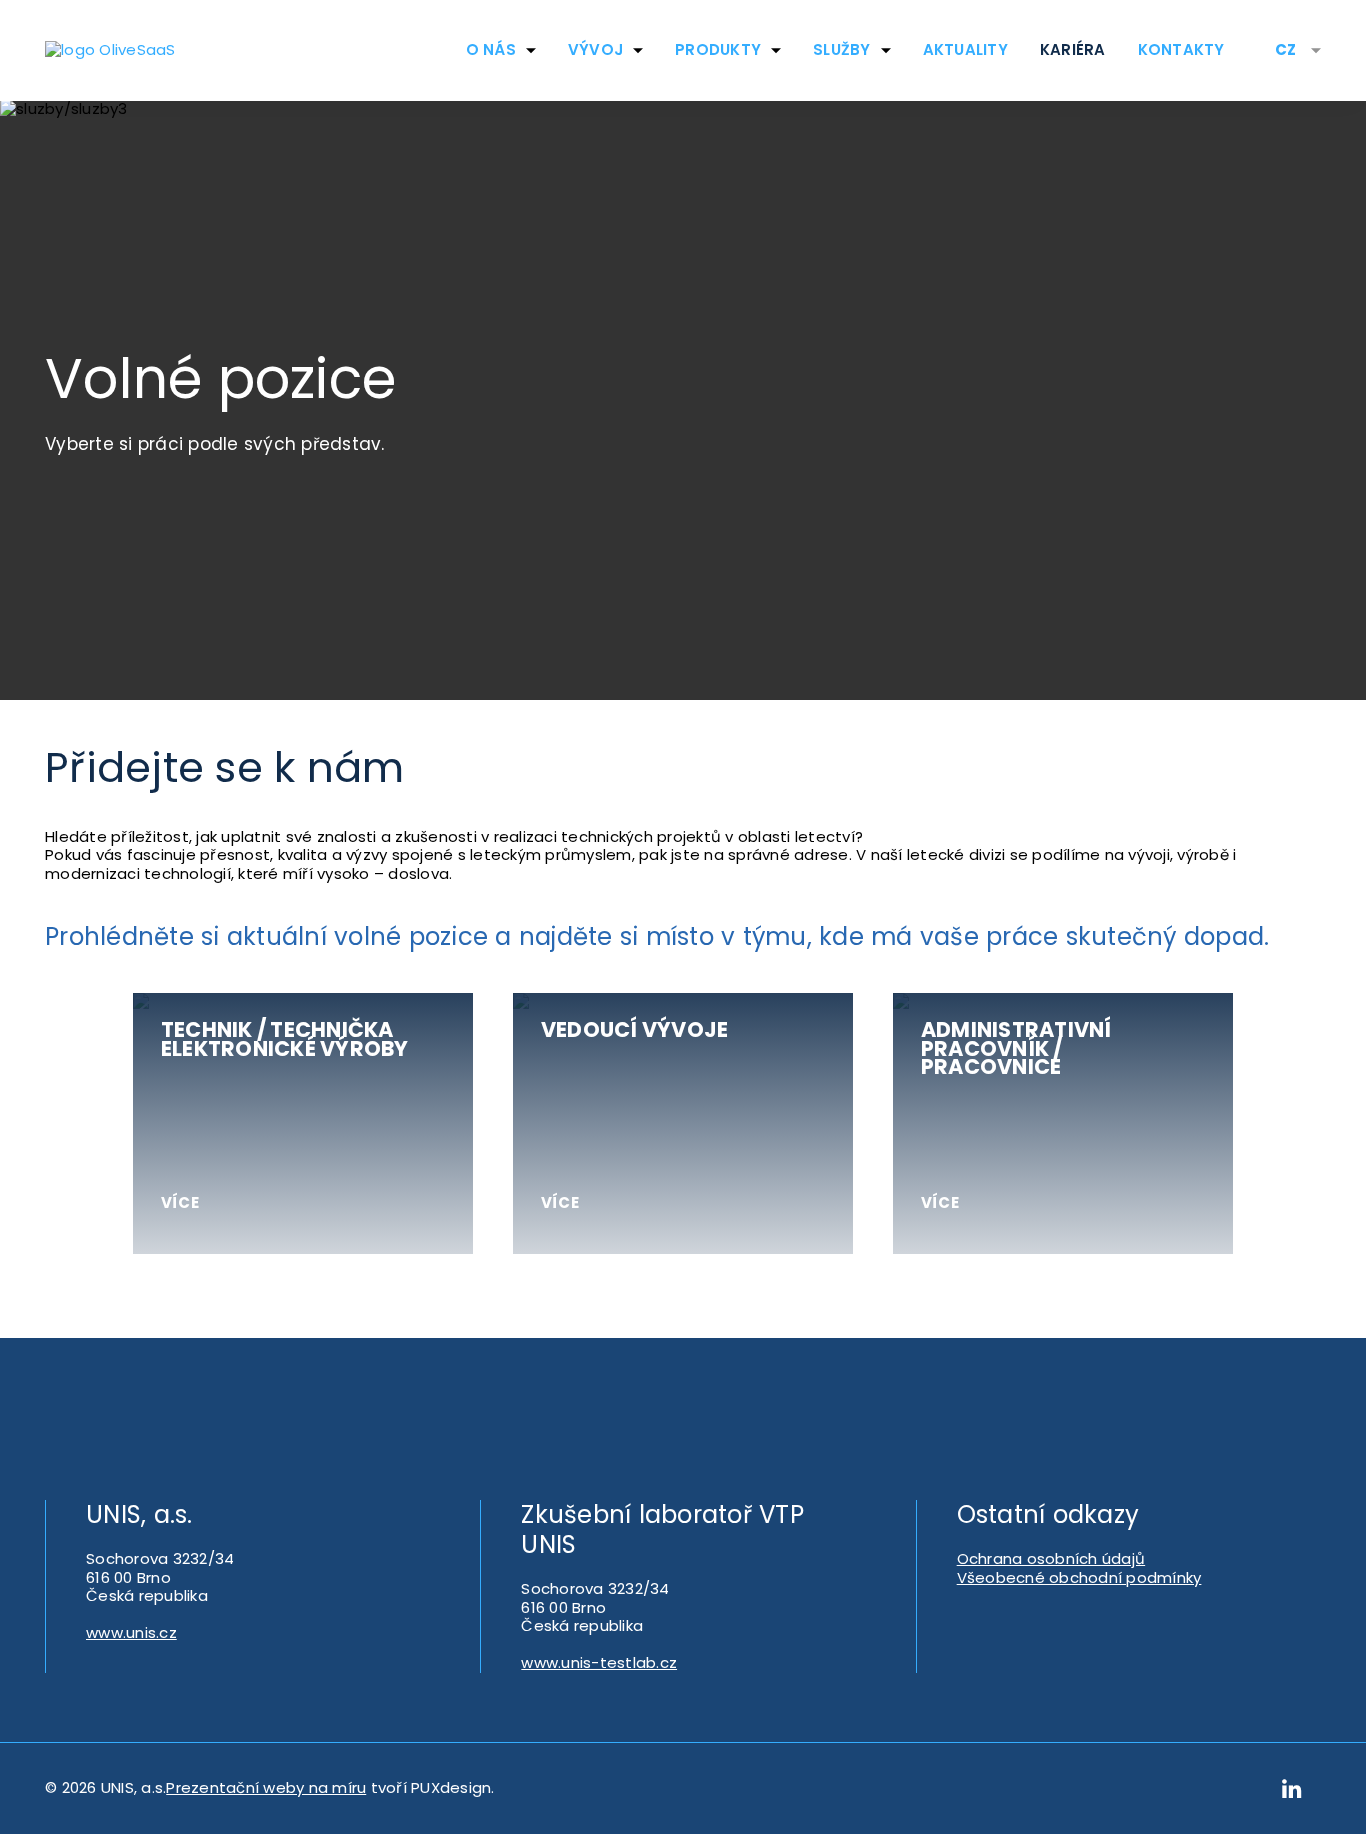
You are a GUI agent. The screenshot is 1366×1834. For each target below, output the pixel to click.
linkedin (1292, 1788)
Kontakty (1181, 49)
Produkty (718, 49)
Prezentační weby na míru (266, 1787)
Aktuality (965, 49)
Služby (842, 49)
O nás (491, 49)
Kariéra (1073, 49)
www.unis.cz (131, 1632)
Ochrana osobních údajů (1051, 1558)
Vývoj (595, 49)
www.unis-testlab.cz (599, 1662)
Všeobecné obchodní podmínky (1079, 1577)
